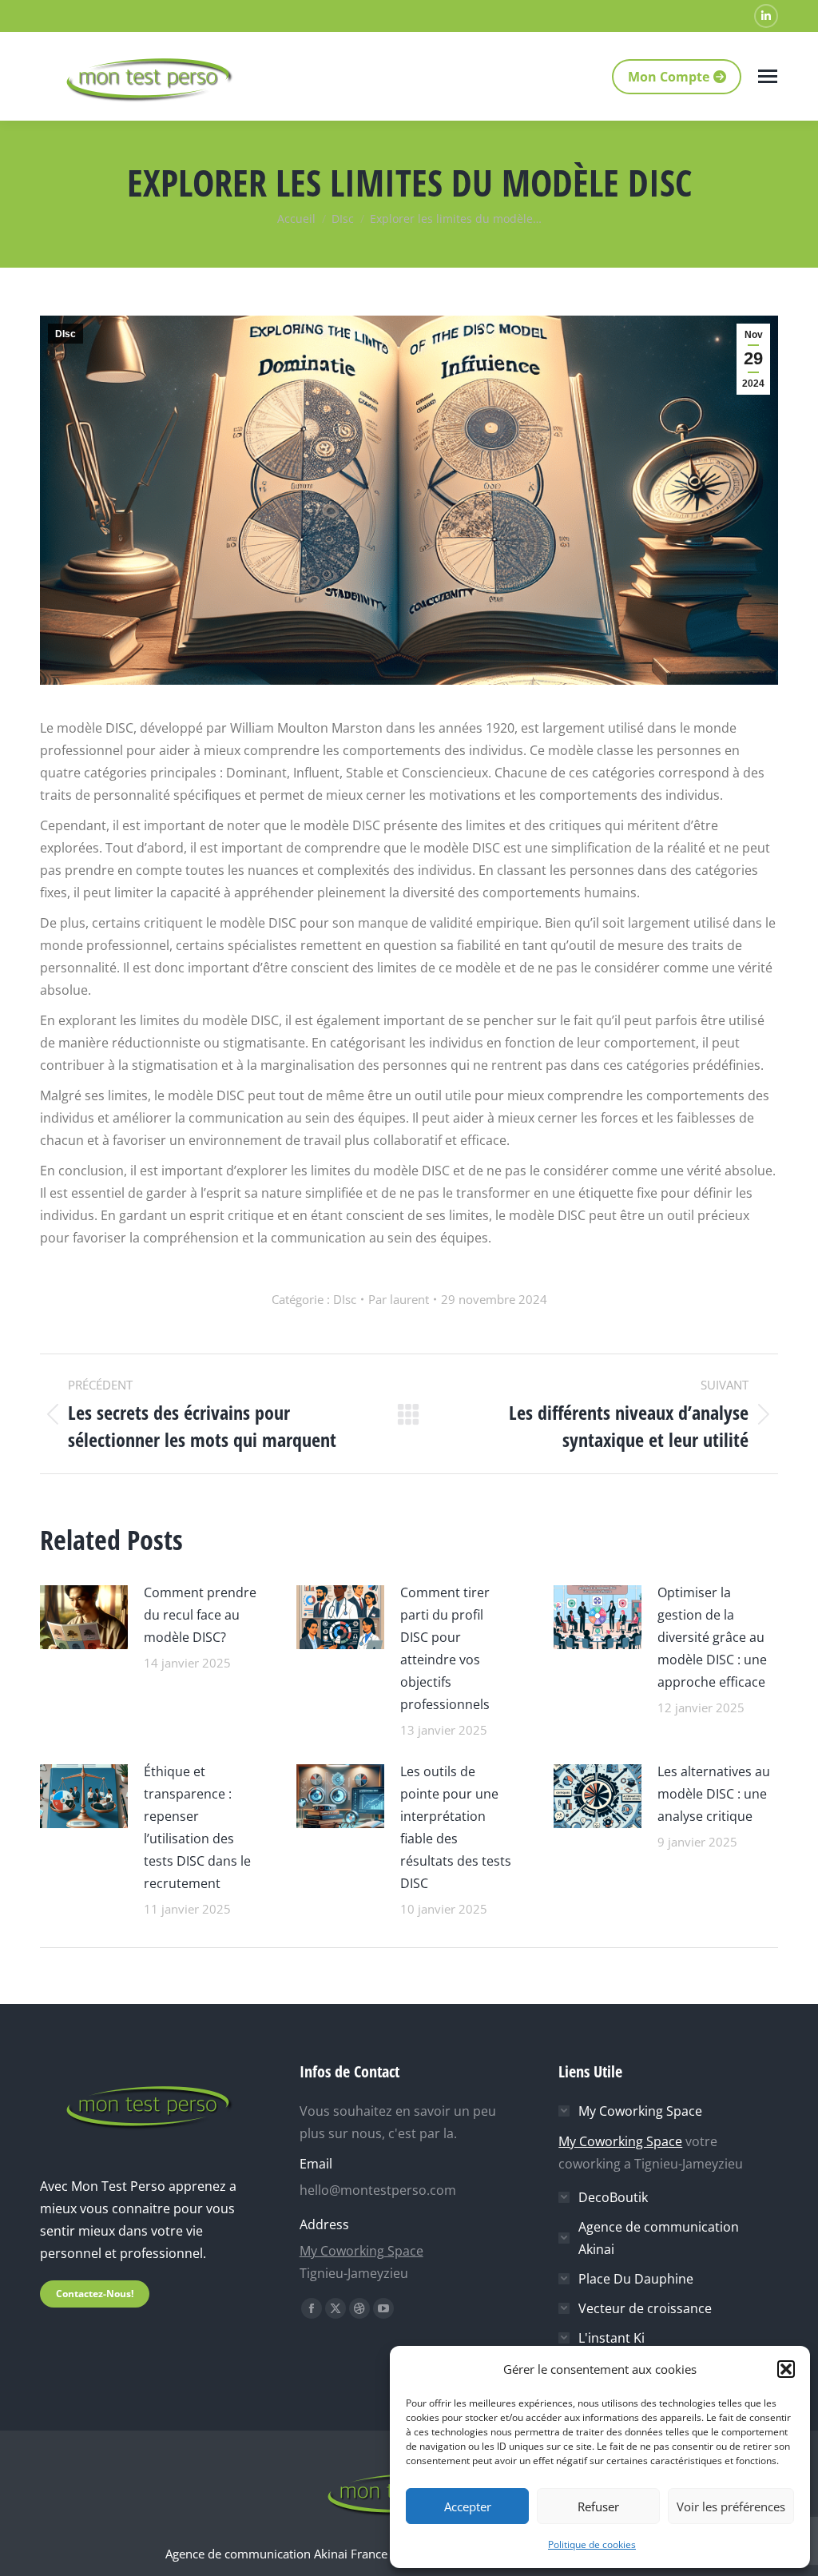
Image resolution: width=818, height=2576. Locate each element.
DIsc (66, 334)
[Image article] (84, 1615)
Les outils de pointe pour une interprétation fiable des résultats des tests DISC (456, 1827)
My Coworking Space (361, 2251)
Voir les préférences (731, 2506)
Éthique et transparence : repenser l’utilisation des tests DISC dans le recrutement (197, 1827)
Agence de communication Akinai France (278, 2554)
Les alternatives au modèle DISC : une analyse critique (714, 1794)
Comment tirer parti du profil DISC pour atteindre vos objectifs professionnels (445, 1648)
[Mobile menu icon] (768, 76)
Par (399, 1299)
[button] (786, 2369)
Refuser (598, 2506)
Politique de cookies (592, 2544)
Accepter (468, 2506)
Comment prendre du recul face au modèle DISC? (200, 1615)
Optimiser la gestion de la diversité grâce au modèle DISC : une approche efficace (712, 1637)
